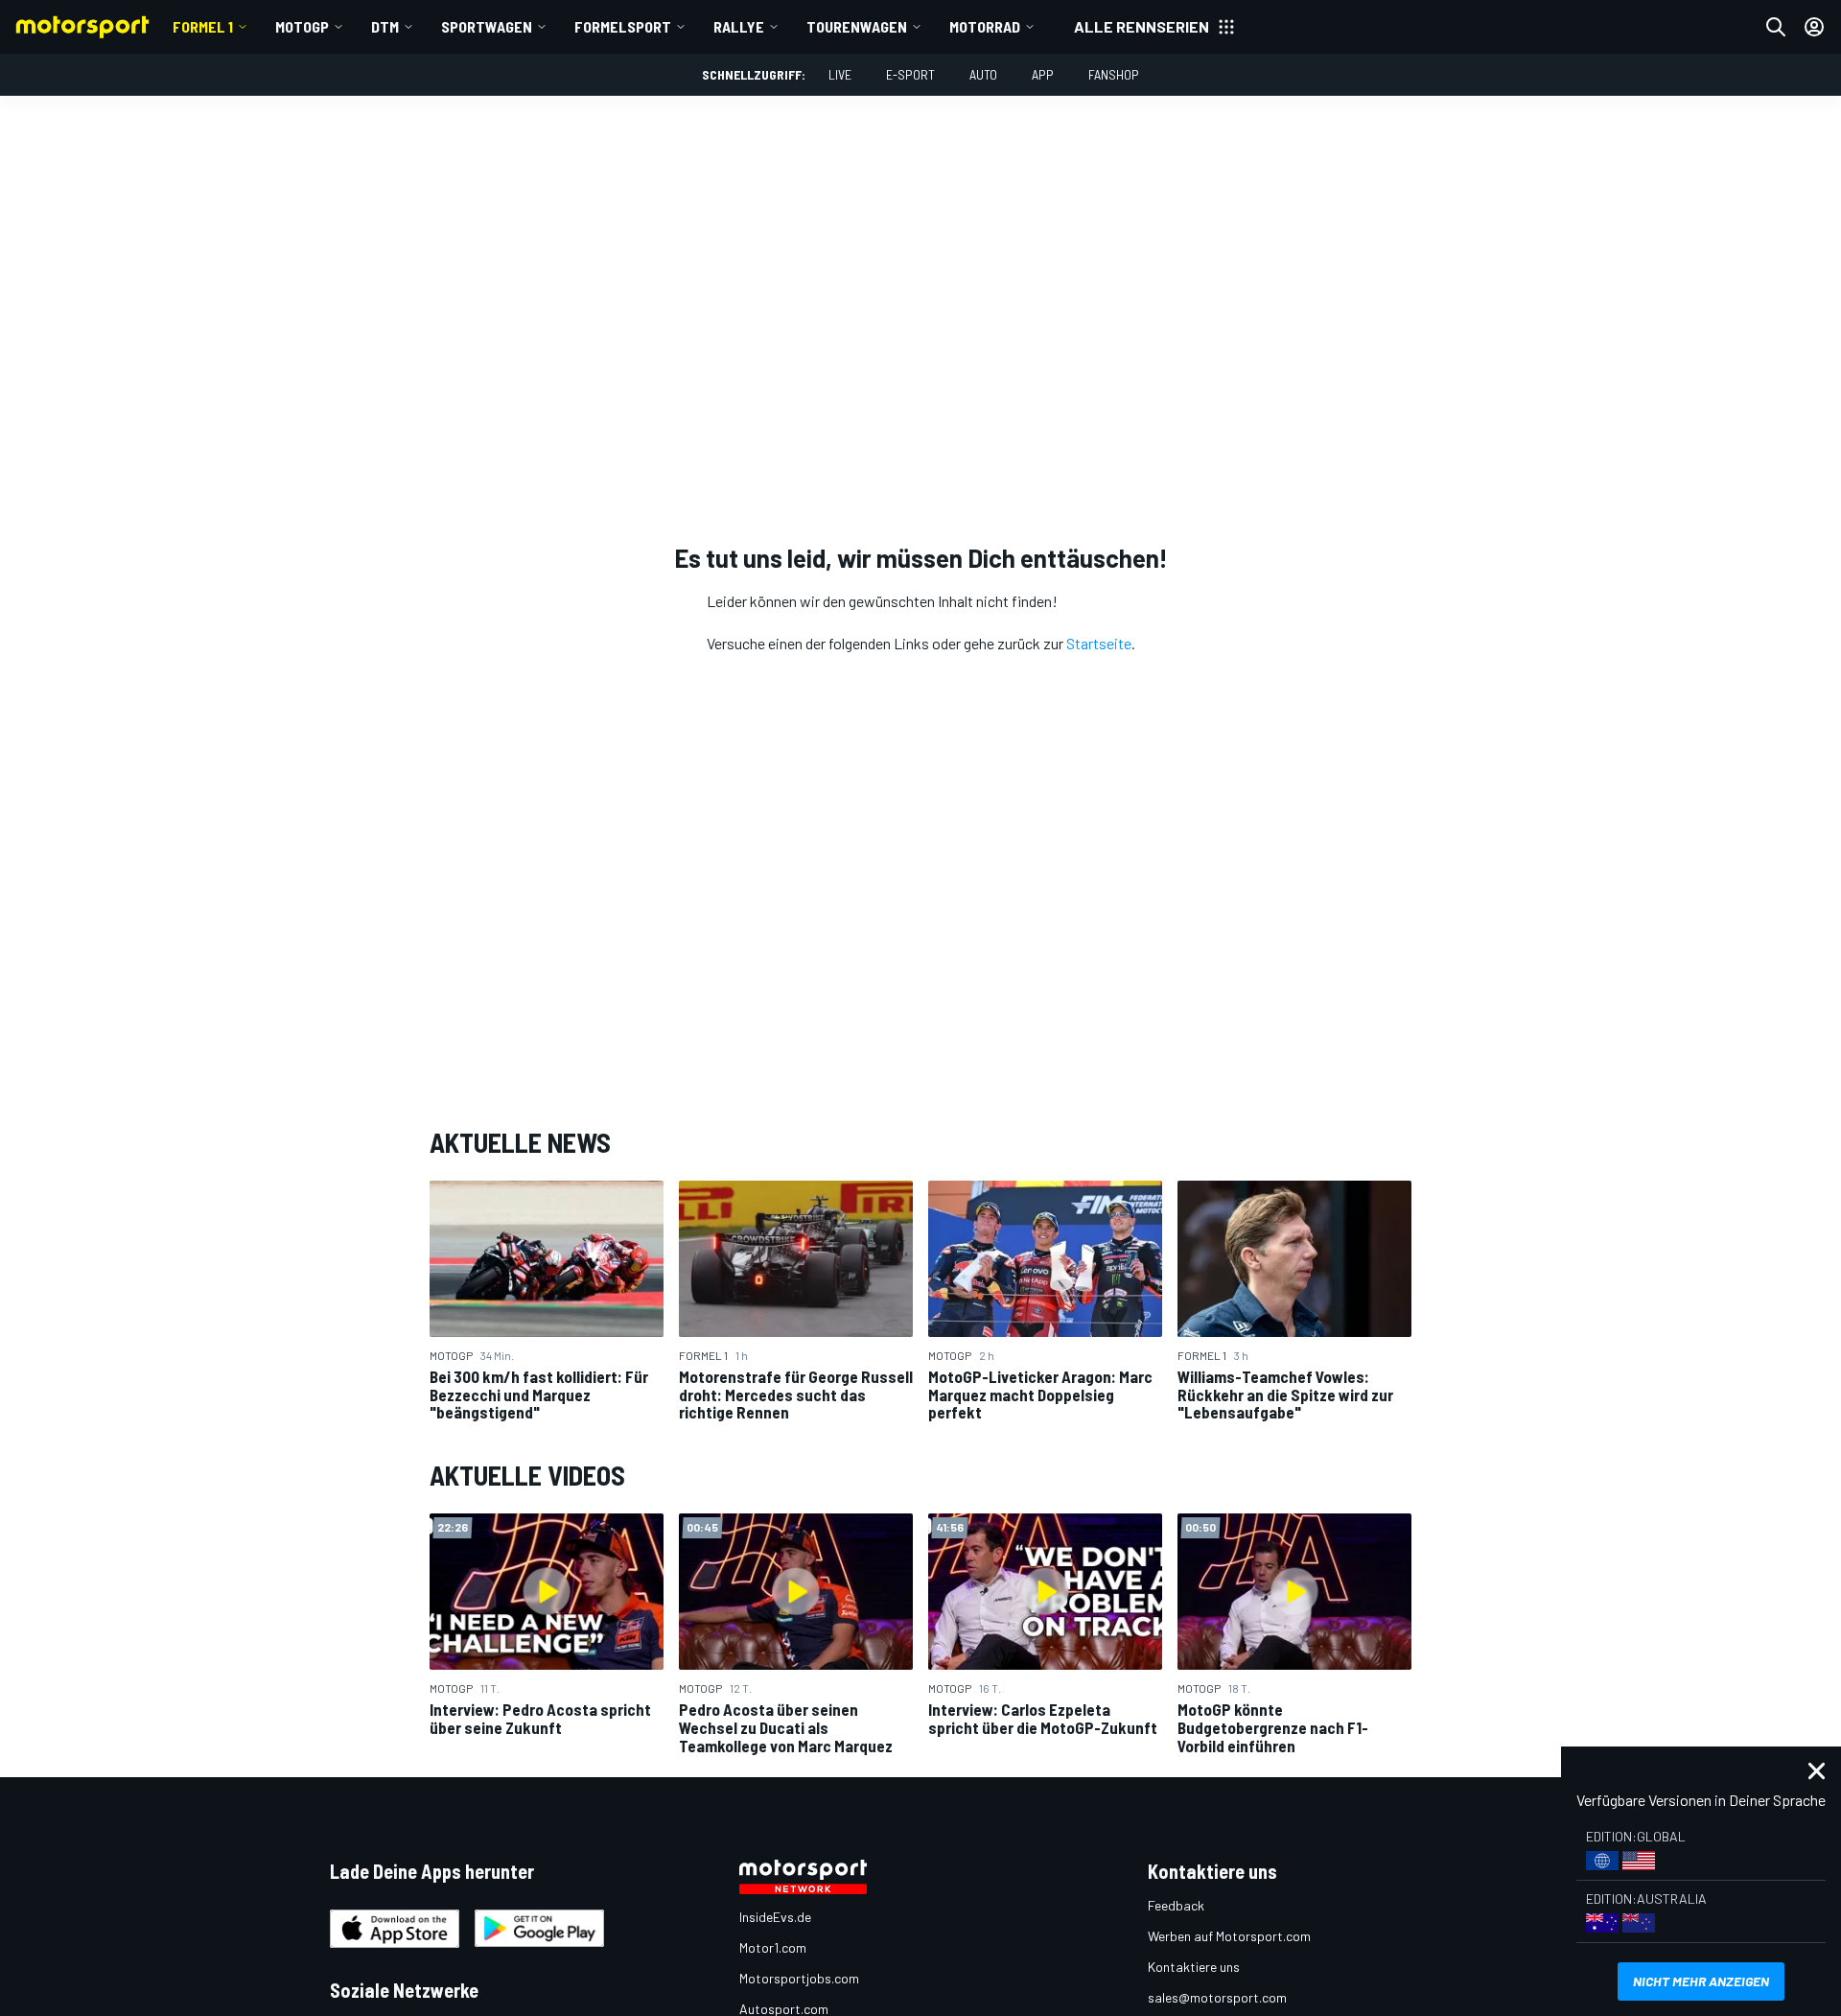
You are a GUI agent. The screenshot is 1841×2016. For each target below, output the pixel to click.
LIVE (840, 74)
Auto (983, 74)
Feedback (1176, 1905)
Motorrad (985, 26)
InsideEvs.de (775, 1917)
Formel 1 (203, 26)
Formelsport (623, 26)
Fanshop (1114, 74)
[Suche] (1776, 27)
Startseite (1099, 643)
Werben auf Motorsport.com (1229, 1936)
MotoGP (302, 26)
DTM (385, 26)
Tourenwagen (857, 26)
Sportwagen (487, 26)
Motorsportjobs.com (799, 1978)
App (1043, 74)
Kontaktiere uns (1194, 1967)
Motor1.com (773, 1947)
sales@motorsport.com (1217, 1997)
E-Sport (910, 74)
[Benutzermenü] (1814, 27)
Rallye (739, 26)
